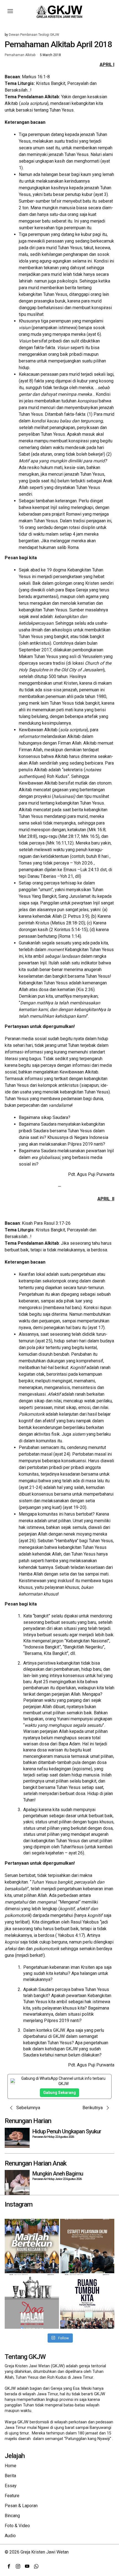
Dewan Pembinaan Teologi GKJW (34, 35)
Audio (10, 2536)
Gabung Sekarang (59, 2093)
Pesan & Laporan (21, 2506)
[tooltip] (9, 2566)
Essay (11, 2486)
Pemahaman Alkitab (20, 55)
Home (11, 2466)
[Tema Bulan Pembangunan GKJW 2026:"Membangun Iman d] (32, 2302)
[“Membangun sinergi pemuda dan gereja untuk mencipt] (87, 2302)
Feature (12, 2496)
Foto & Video (17, 2526)
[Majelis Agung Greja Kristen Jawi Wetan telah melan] (87, 2246)
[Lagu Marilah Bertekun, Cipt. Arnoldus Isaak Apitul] (32, 2246)
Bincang (12, 2516)
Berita (10, 2476)
